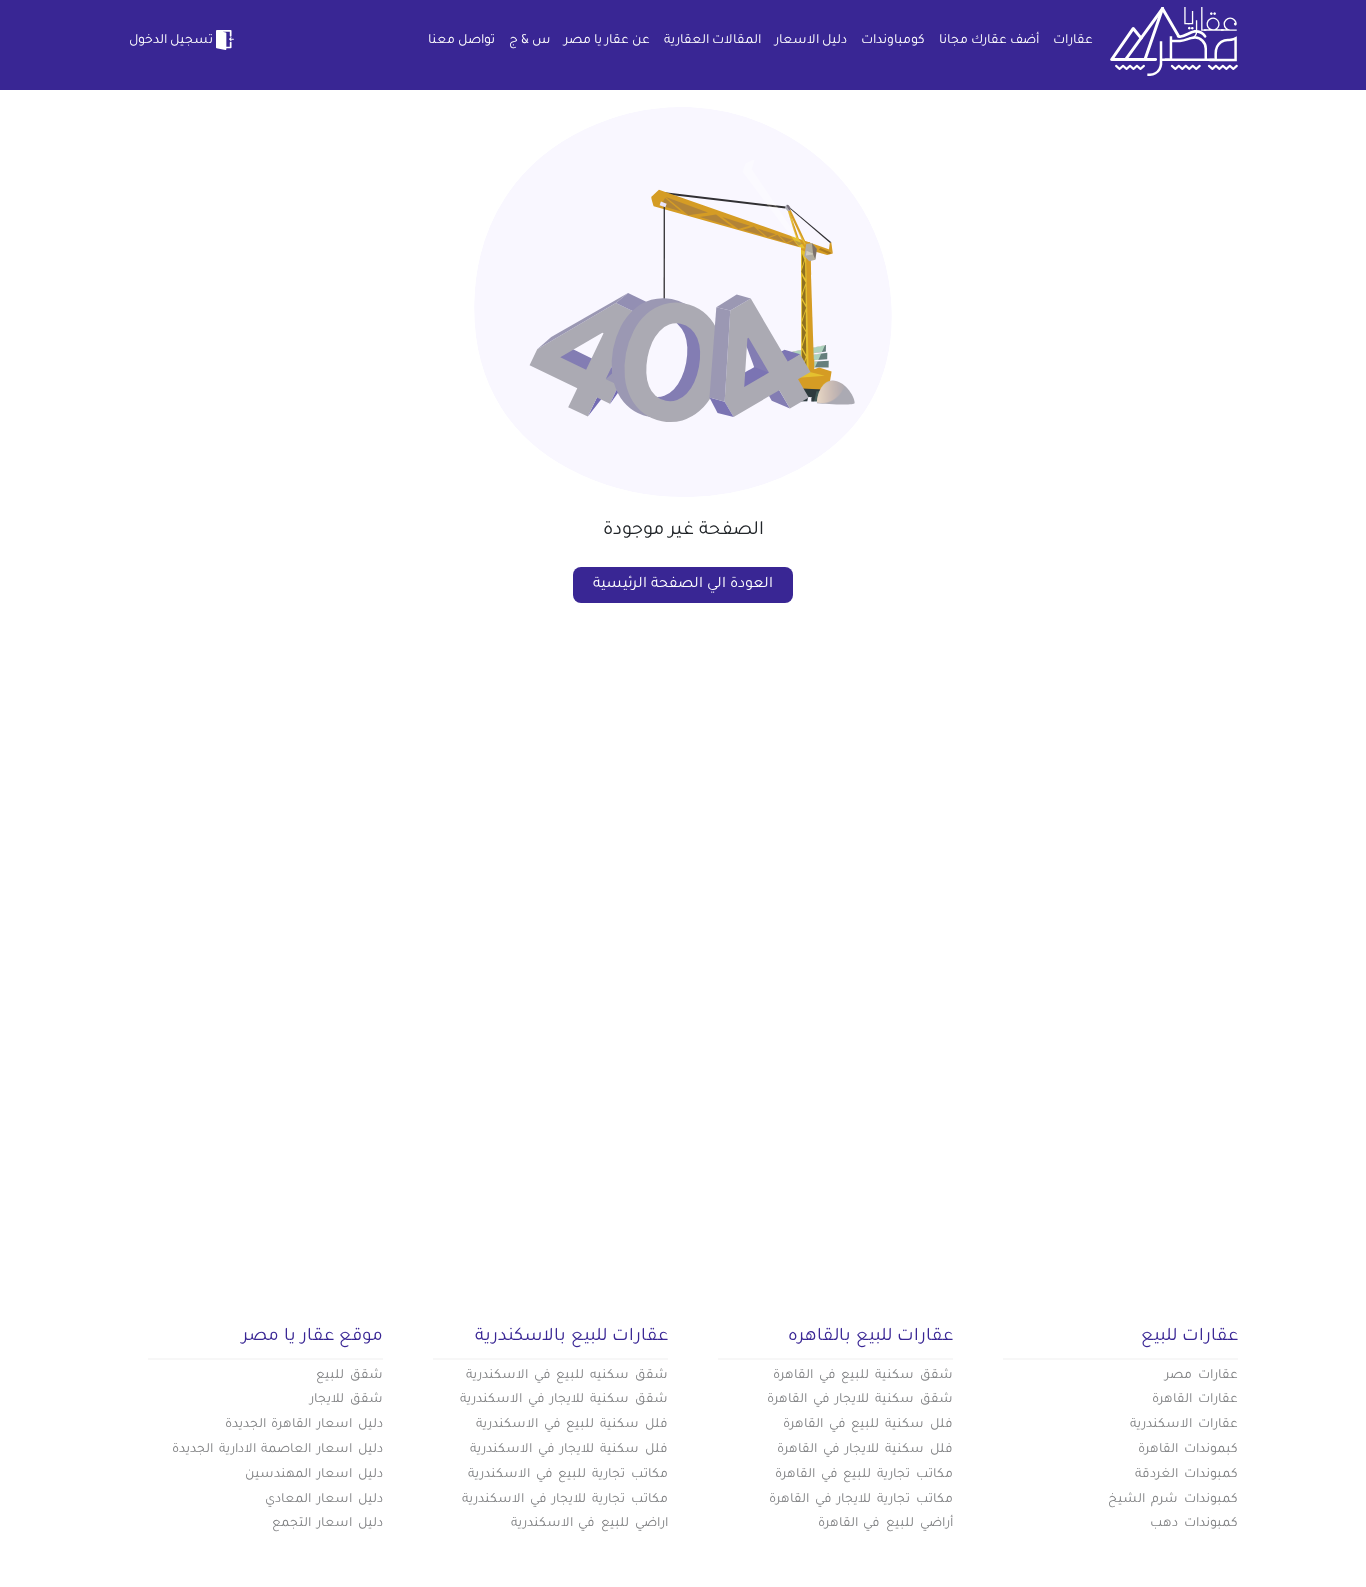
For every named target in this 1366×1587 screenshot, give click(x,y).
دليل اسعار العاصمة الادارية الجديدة (277, 1450)
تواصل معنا (461, 41)
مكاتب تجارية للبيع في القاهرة (864, 1475)
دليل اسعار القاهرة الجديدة (304, 1425)
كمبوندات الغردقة (1186, 1475)
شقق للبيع (349, 1376)
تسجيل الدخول (171, 41)
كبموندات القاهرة (1188, 1450)
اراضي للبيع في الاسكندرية (589, 1524)
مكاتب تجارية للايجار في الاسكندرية (565, 1500)
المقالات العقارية (712, 41)
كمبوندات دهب (1194, 1524)
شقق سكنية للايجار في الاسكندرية (564, 1400)
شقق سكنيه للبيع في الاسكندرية (567, 1376)
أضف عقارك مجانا (989, 41)
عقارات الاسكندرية (1184, 1425)
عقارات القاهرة (1195, 1400)
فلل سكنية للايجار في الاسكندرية (569, 1450)
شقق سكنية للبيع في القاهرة (863, 1376)
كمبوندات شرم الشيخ (1173, 1500)
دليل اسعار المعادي (324, 1500)
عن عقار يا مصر (607, 41)
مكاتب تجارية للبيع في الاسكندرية (568, 1475)
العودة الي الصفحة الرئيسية (683, 585)
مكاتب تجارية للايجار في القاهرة (861, 1500)
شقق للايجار (346, 1400)
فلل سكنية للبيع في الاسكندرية (572, 1425)
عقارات (1073, 41)
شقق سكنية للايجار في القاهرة (860, 1400)
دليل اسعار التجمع (327, 1524)
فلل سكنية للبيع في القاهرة (868, 1425)
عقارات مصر (1201, 1376)
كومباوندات (893, 41)
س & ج (529, 41)
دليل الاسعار (811, 41)
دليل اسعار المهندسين (314, 1475)
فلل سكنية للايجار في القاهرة (865, 1450)
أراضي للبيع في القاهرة (885, 1524)
